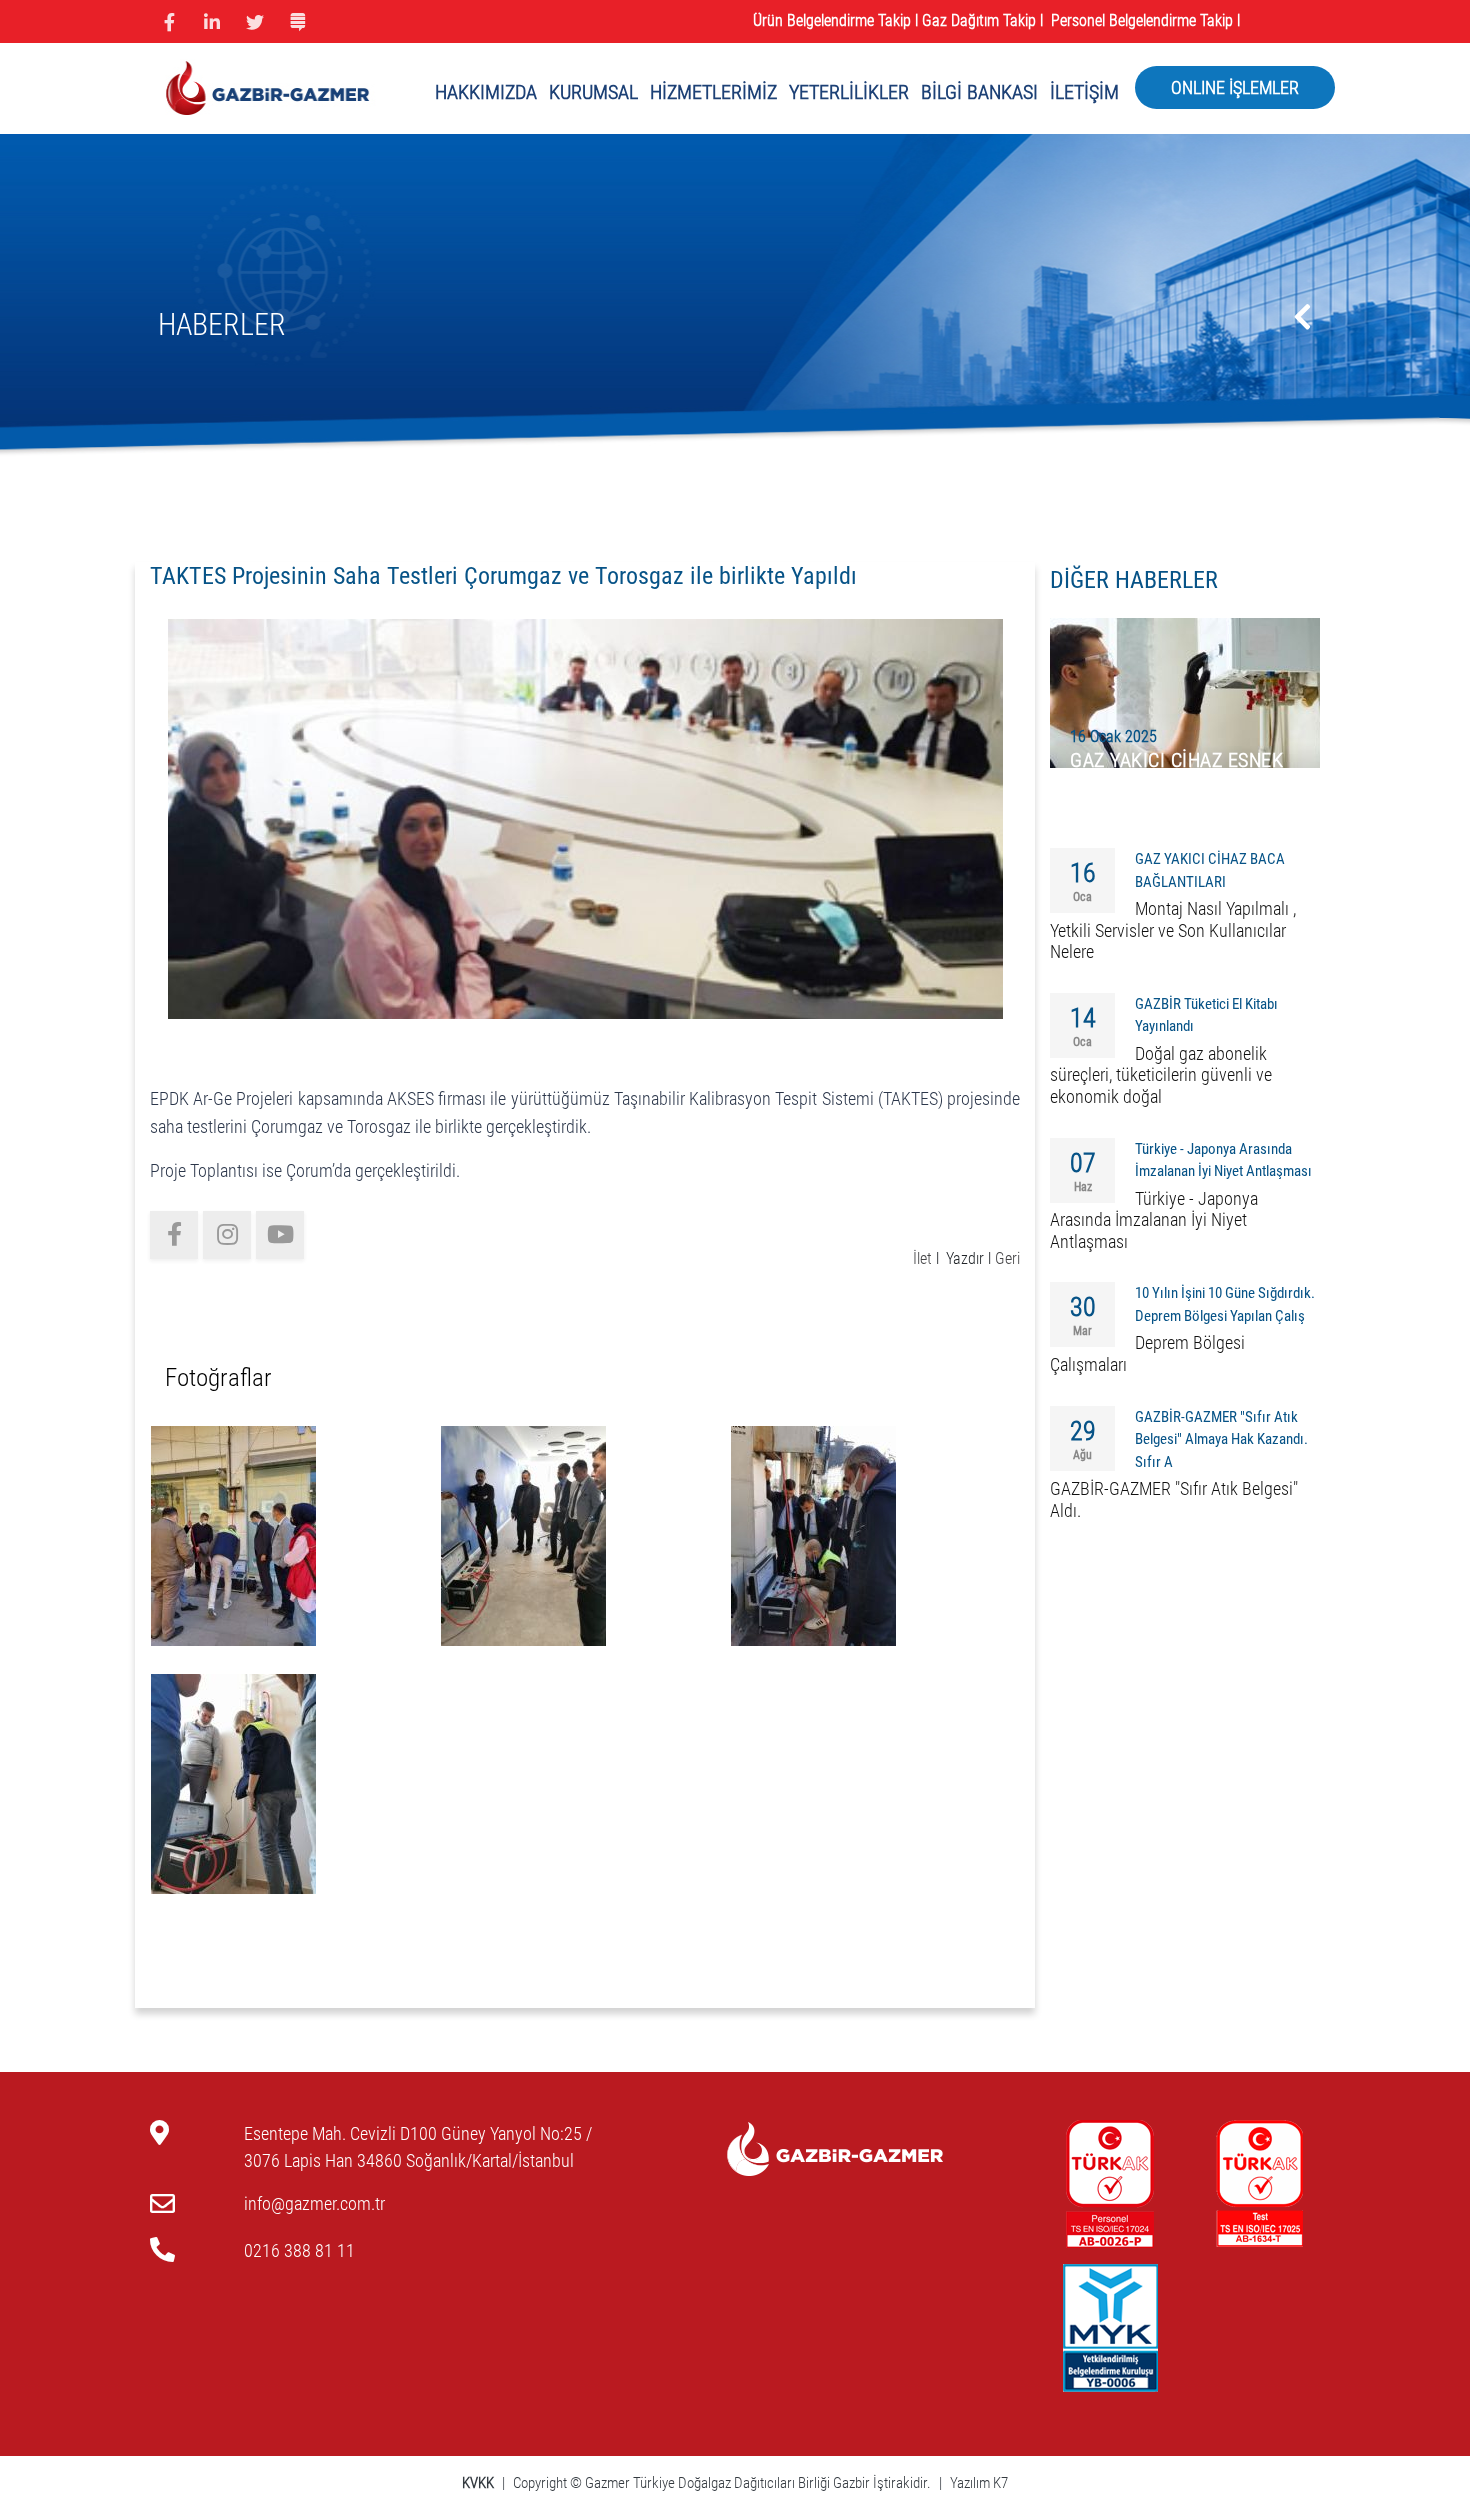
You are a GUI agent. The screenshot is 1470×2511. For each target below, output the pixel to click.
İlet (922, 1258)
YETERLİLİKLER (849, 92)
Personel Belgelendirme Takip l (1147, 20)
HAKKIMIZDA (486, 92)
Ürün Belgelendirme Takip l (835, 20)
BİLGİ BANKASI (979, 92)
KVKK (479, 2483)
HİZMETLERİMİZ (713, 92)
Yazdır (965, 1258)
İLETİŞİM (1084, 92)
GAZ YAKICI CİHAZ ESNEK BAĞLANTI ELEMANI (1176, 771)
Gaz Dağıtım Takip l (984, 20)
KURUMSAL (593, 92)
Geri (1007, 1258)
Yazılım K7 (979, 2483)
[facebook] (174, 1235)
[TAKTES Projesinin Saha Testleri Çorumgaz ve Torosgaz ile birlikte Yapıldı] (585, 817)
